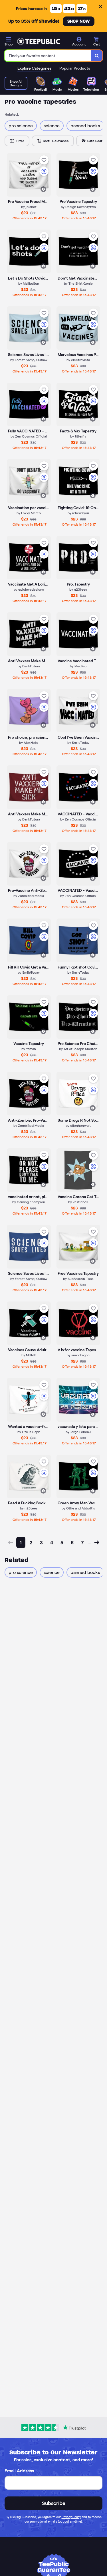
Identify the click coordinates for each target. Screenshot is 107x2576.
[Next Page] (97, 1542)
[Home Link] (39, 41)
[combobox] (48, 56)
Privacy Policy (71, 2517)
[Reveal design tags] (43, 189)
